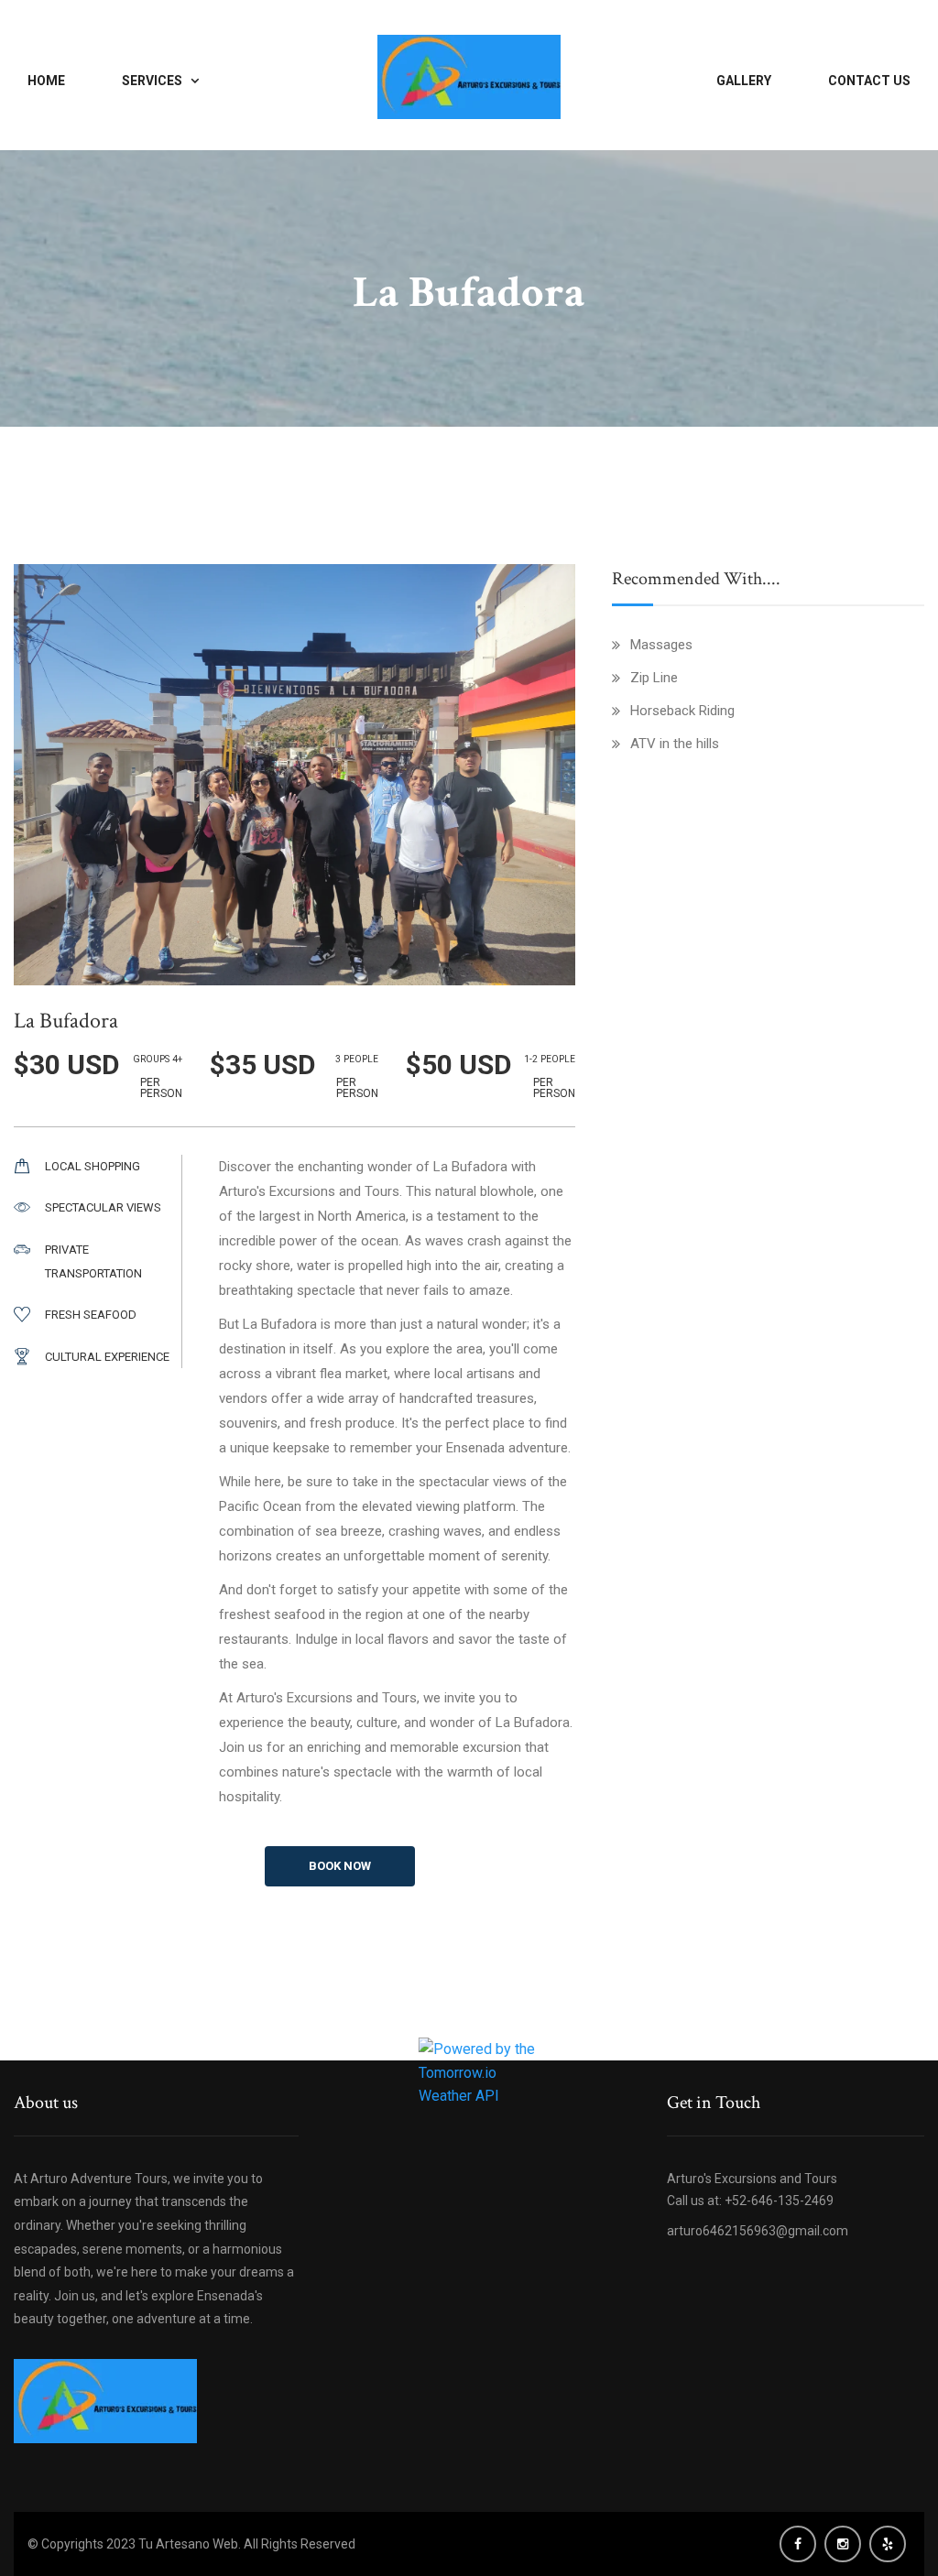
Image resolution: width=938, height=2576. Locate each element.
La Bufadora (66, 1021)
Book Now (294, 781)
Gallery (744, 81)
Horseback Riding (682, 711)
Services (152, 81)
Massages (661, 645)
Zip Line (654, 678)
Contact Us (869, 81)
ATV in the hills (675, 744)
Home (46, 81)
